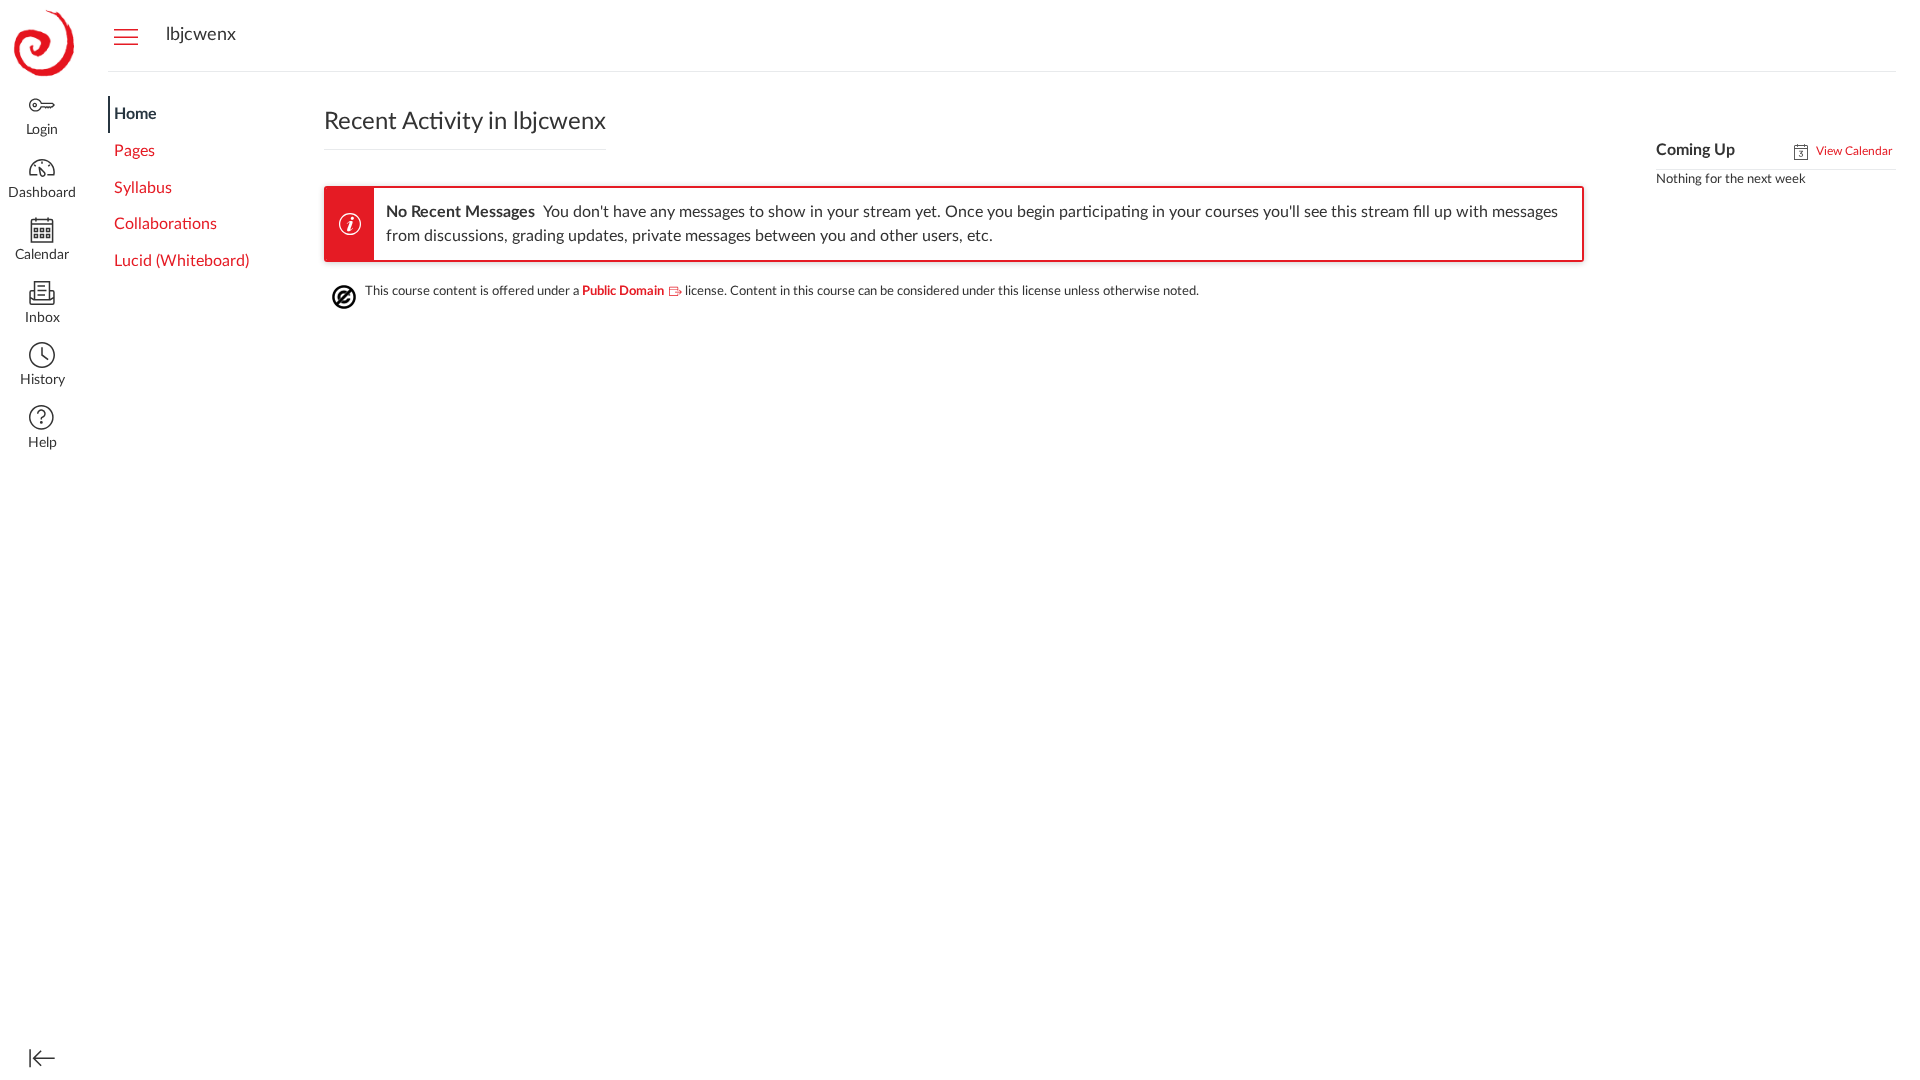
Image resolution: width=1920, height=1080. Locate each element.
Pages (134, 151)
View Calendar (1852, 151)
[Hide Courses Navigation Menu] (126, 36)
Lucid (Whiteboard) (181, 261)
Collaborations (165, 224)
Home (135, 114)
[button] (42, 366)
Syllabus (143, 188)
